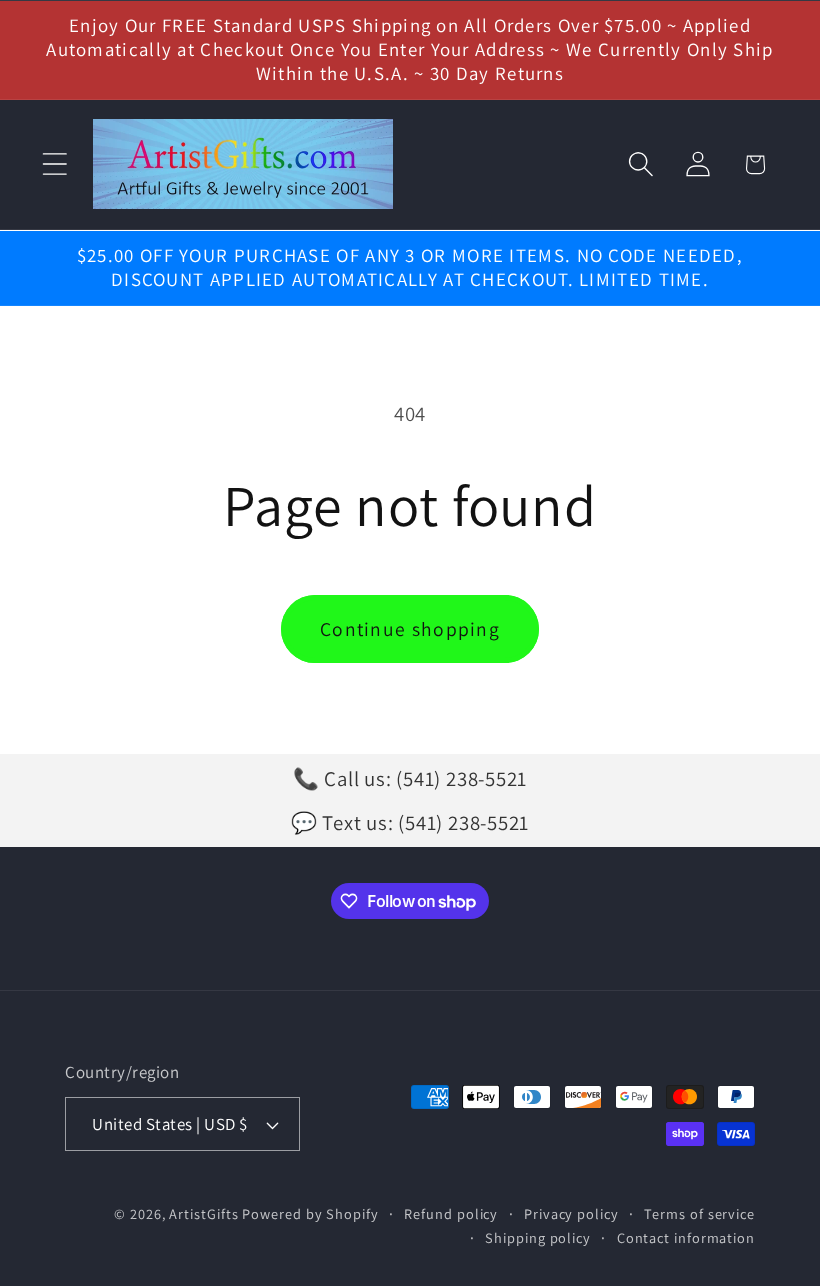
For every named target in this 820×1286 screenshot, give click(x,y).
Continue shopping (410, 629)
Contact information (686, 1237)
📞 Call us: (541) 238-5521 (410, 778)
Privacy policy (571, 1213)
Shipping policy (538, 1237)
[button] (54, 164)
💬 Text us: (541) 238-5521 (410, 822)
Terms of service (699, 1213)
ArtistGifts (203, 1213)
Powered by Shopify (310, 1213)
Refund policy (451, 1213)
